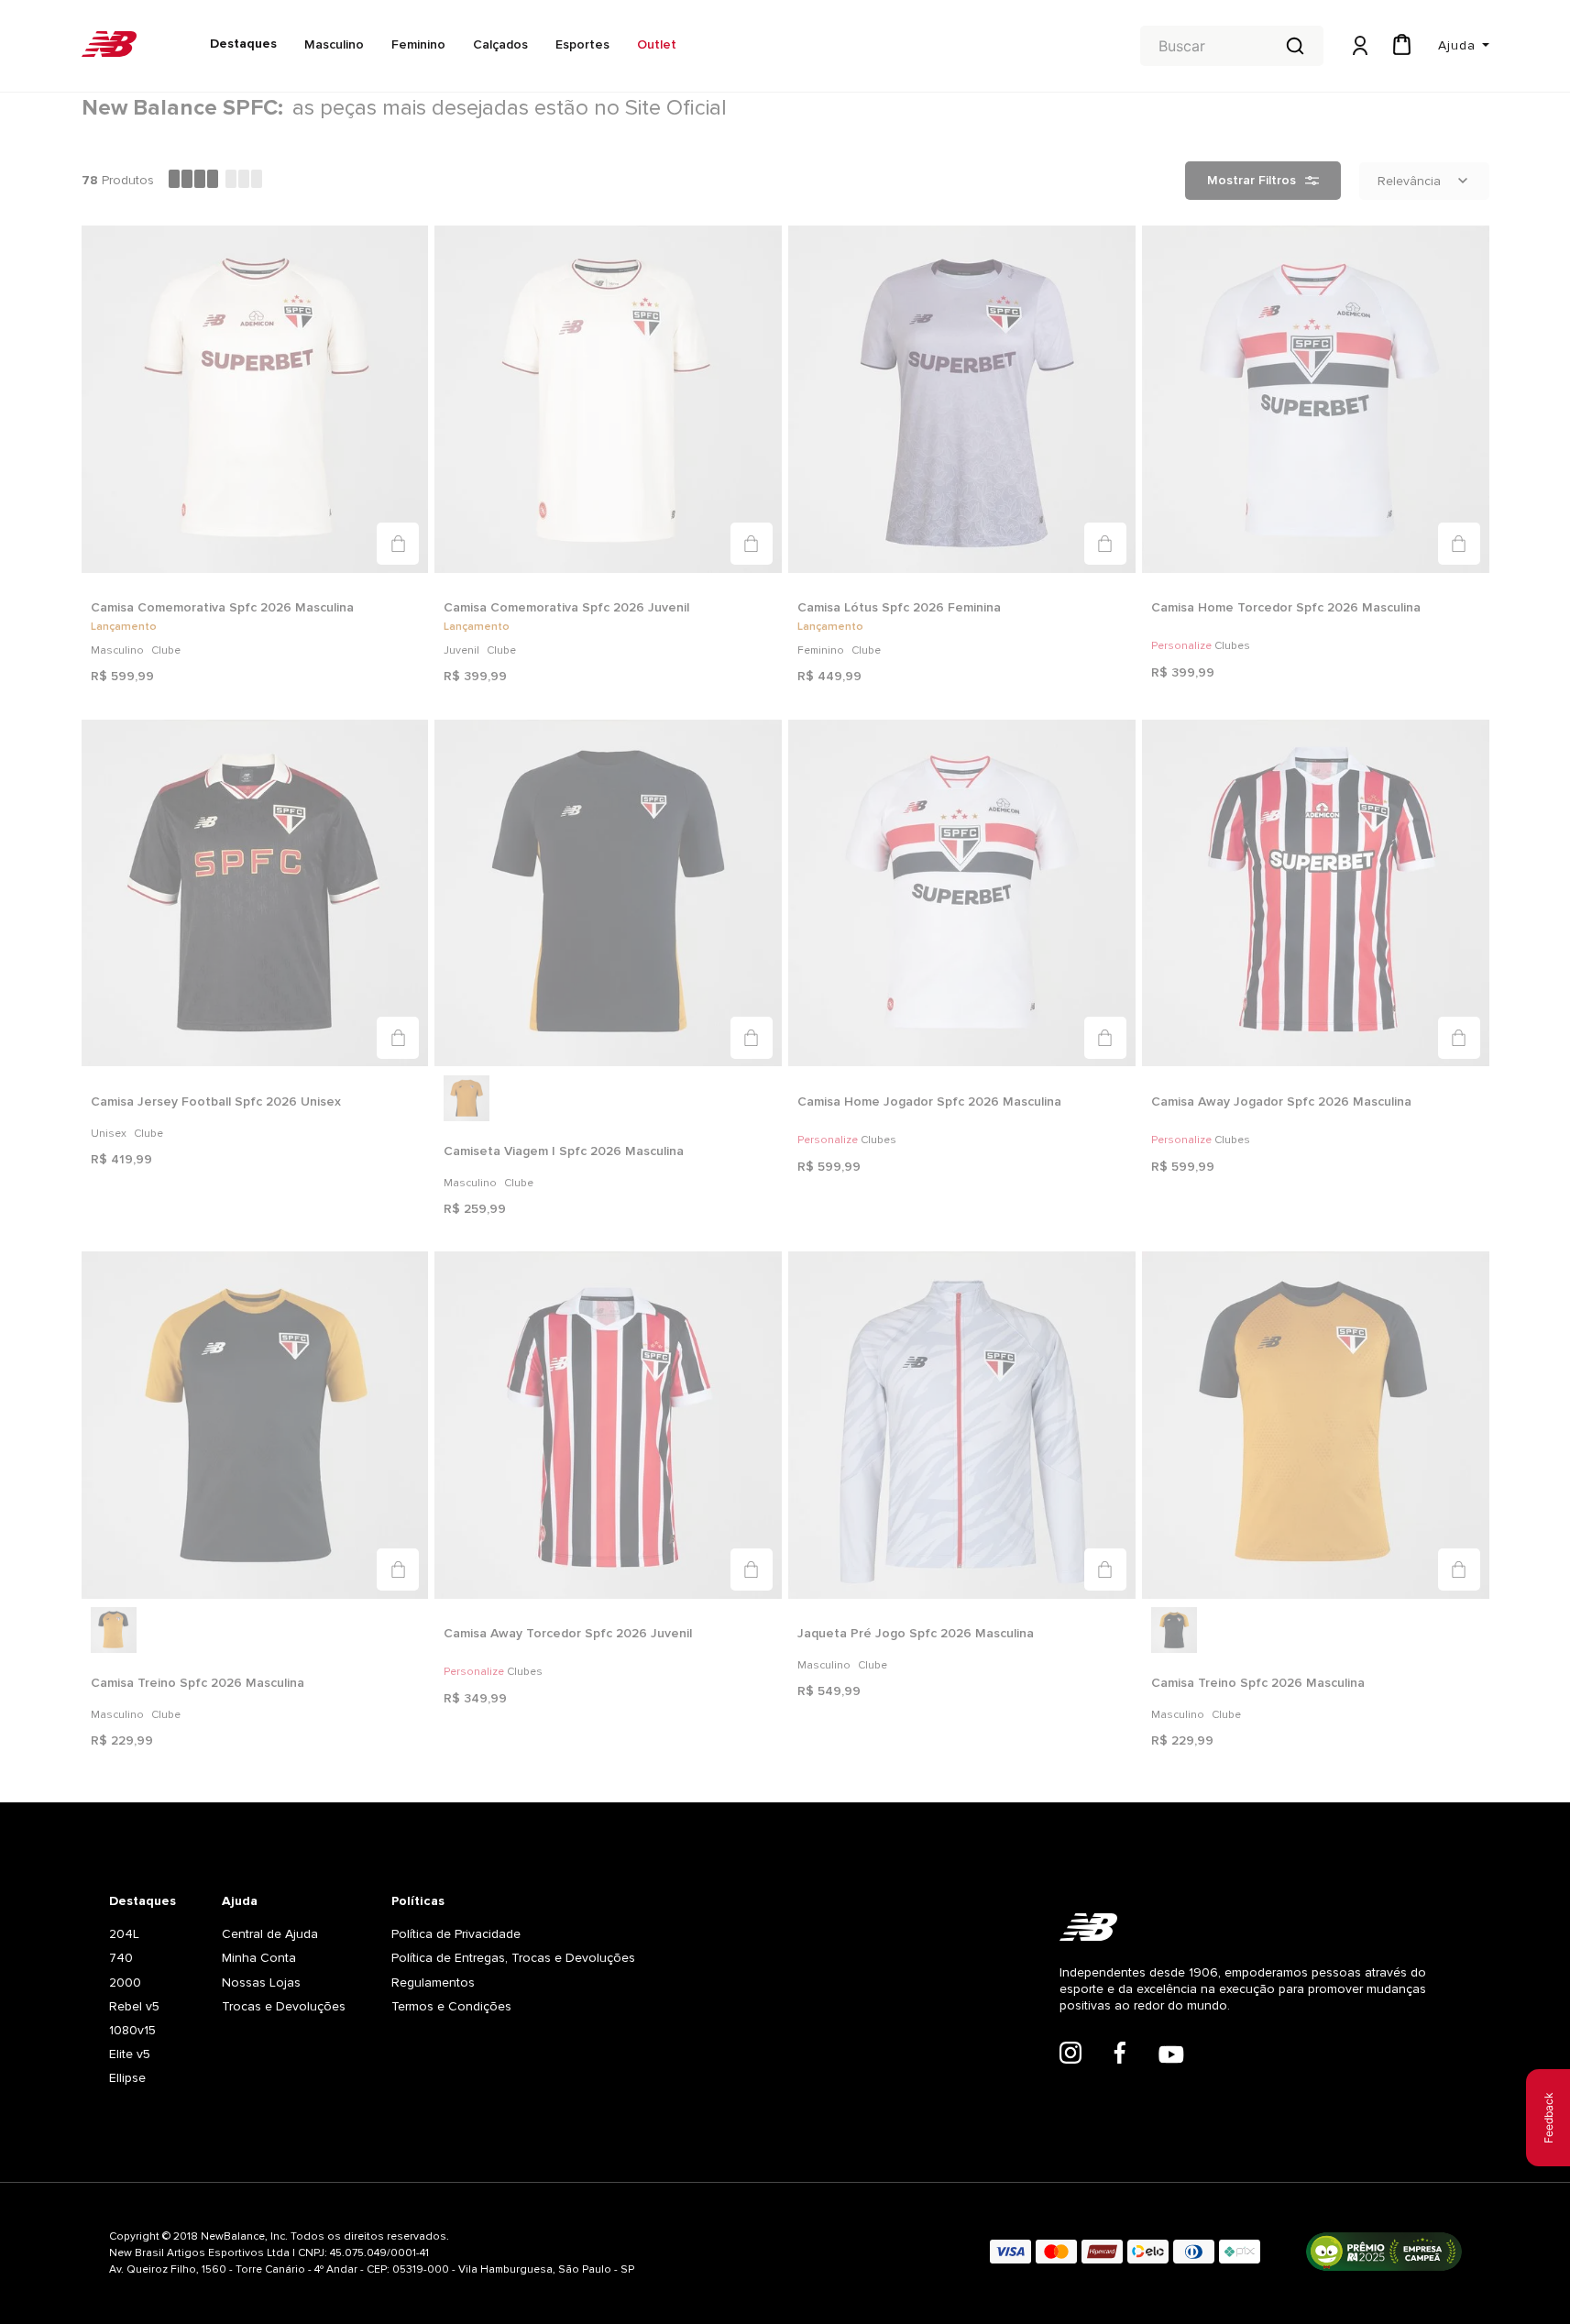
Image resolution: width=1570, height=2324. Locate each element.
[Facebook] (1120, 2054)
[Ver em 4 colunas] (193, 181)
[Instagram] (1070, 2054)
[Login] (1358, 46)
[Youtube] (1171, 2056)
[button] (398, 544)
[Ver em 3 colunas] (244, 181)
